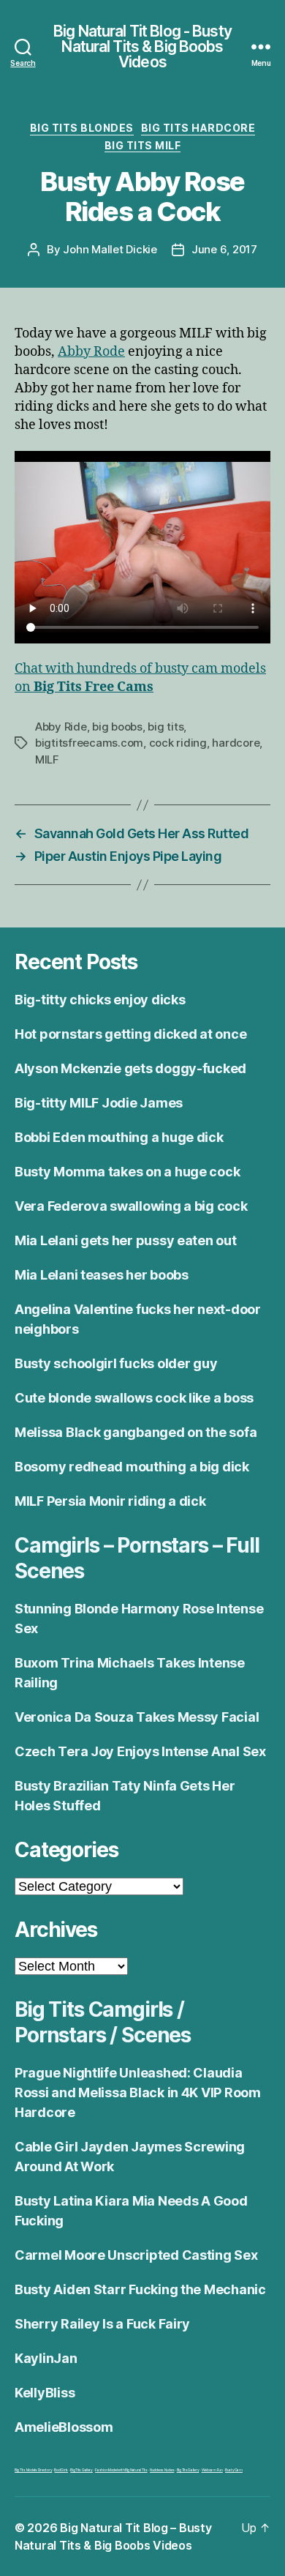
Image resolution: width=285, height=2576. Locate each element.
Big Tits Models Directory (33, 2470)
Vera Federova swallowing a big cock (131, 1206)
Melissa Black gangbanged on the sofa (136, 1432)
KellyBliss (45, 2393)
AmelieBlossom (64, 2427)
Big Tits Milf (143, 145)
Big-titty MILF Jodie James (99, 1103)
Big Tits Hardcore (198, 128)
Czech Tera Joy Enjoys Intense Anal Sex (140, 1751)
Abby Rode (91, 352)
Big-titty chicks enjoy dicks (100, 1000)
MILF (47, 759)
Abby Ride (61, 727)
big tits (166, 727)
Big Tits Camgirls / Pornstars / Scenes (103, 2022)
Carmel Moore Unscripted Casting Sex (136, 2255)
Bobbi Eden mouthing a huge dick (119, 1137)
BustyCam (234, 2470)
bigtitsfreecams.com (89, 743)
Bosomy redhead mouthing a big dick (132, 1467)
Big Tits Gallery (81, 2470)
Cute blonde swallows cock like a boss (134, 1398)
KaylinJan (46, 2358)
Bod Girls (61, 2470)
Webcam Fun (212, 2470)
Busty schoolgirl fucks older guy (116, 1363)
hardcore (236, 743)
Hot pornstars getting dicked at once (130, 1034)
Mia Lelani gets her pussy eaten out (126, 1240)
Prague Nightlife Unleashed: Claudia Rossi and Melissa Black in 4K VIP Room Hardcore (138, 2092)
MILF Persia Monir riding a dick (110, 1501)
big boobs (117, 727)
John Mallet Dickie (110, 249)
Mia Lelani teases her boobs (102, 1275)
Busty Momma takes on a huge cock (127, 1172)
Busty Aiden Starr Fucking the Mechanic (140, 2289)
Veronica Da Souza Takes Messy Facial (137, 1717)
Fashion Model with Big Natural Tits (121, 2470)
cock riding (178, 743)
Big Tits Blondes (82, 128)
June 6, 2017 (224, 249)
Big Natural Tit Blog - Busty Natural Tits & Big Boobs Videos (142, 46)
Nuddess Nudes (162, 2470)
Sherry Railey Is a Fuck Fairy (102, 2324)
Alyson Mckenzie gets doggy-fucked (130, 1068)
